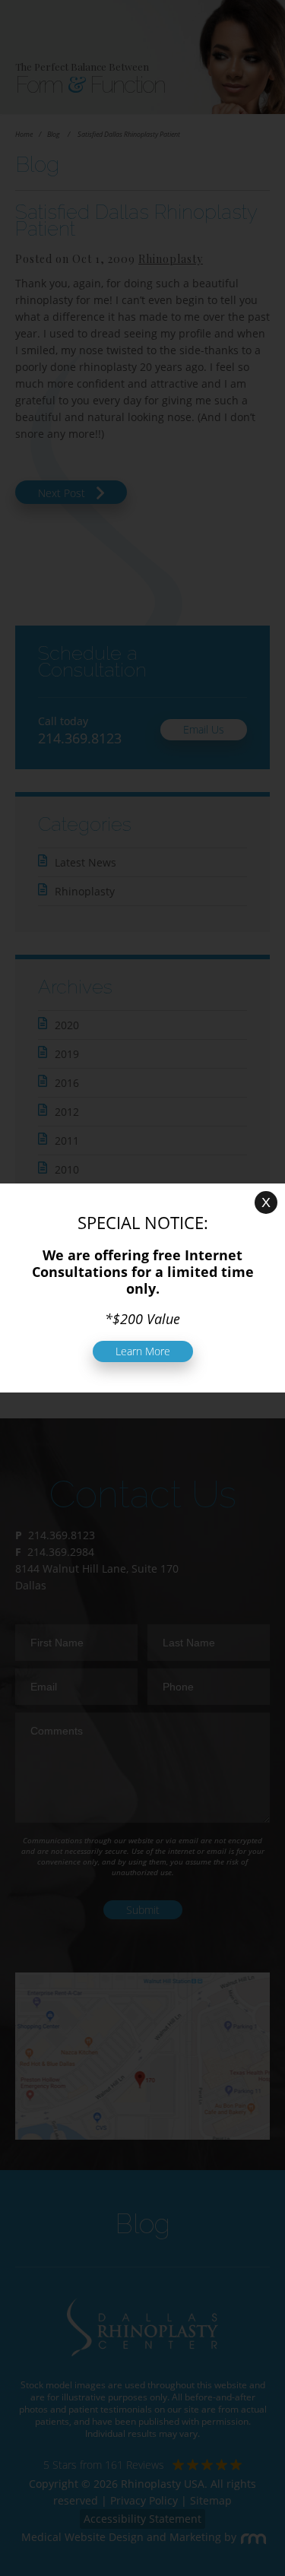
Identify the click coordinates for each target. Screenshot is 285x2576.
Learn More (143, 1351)
